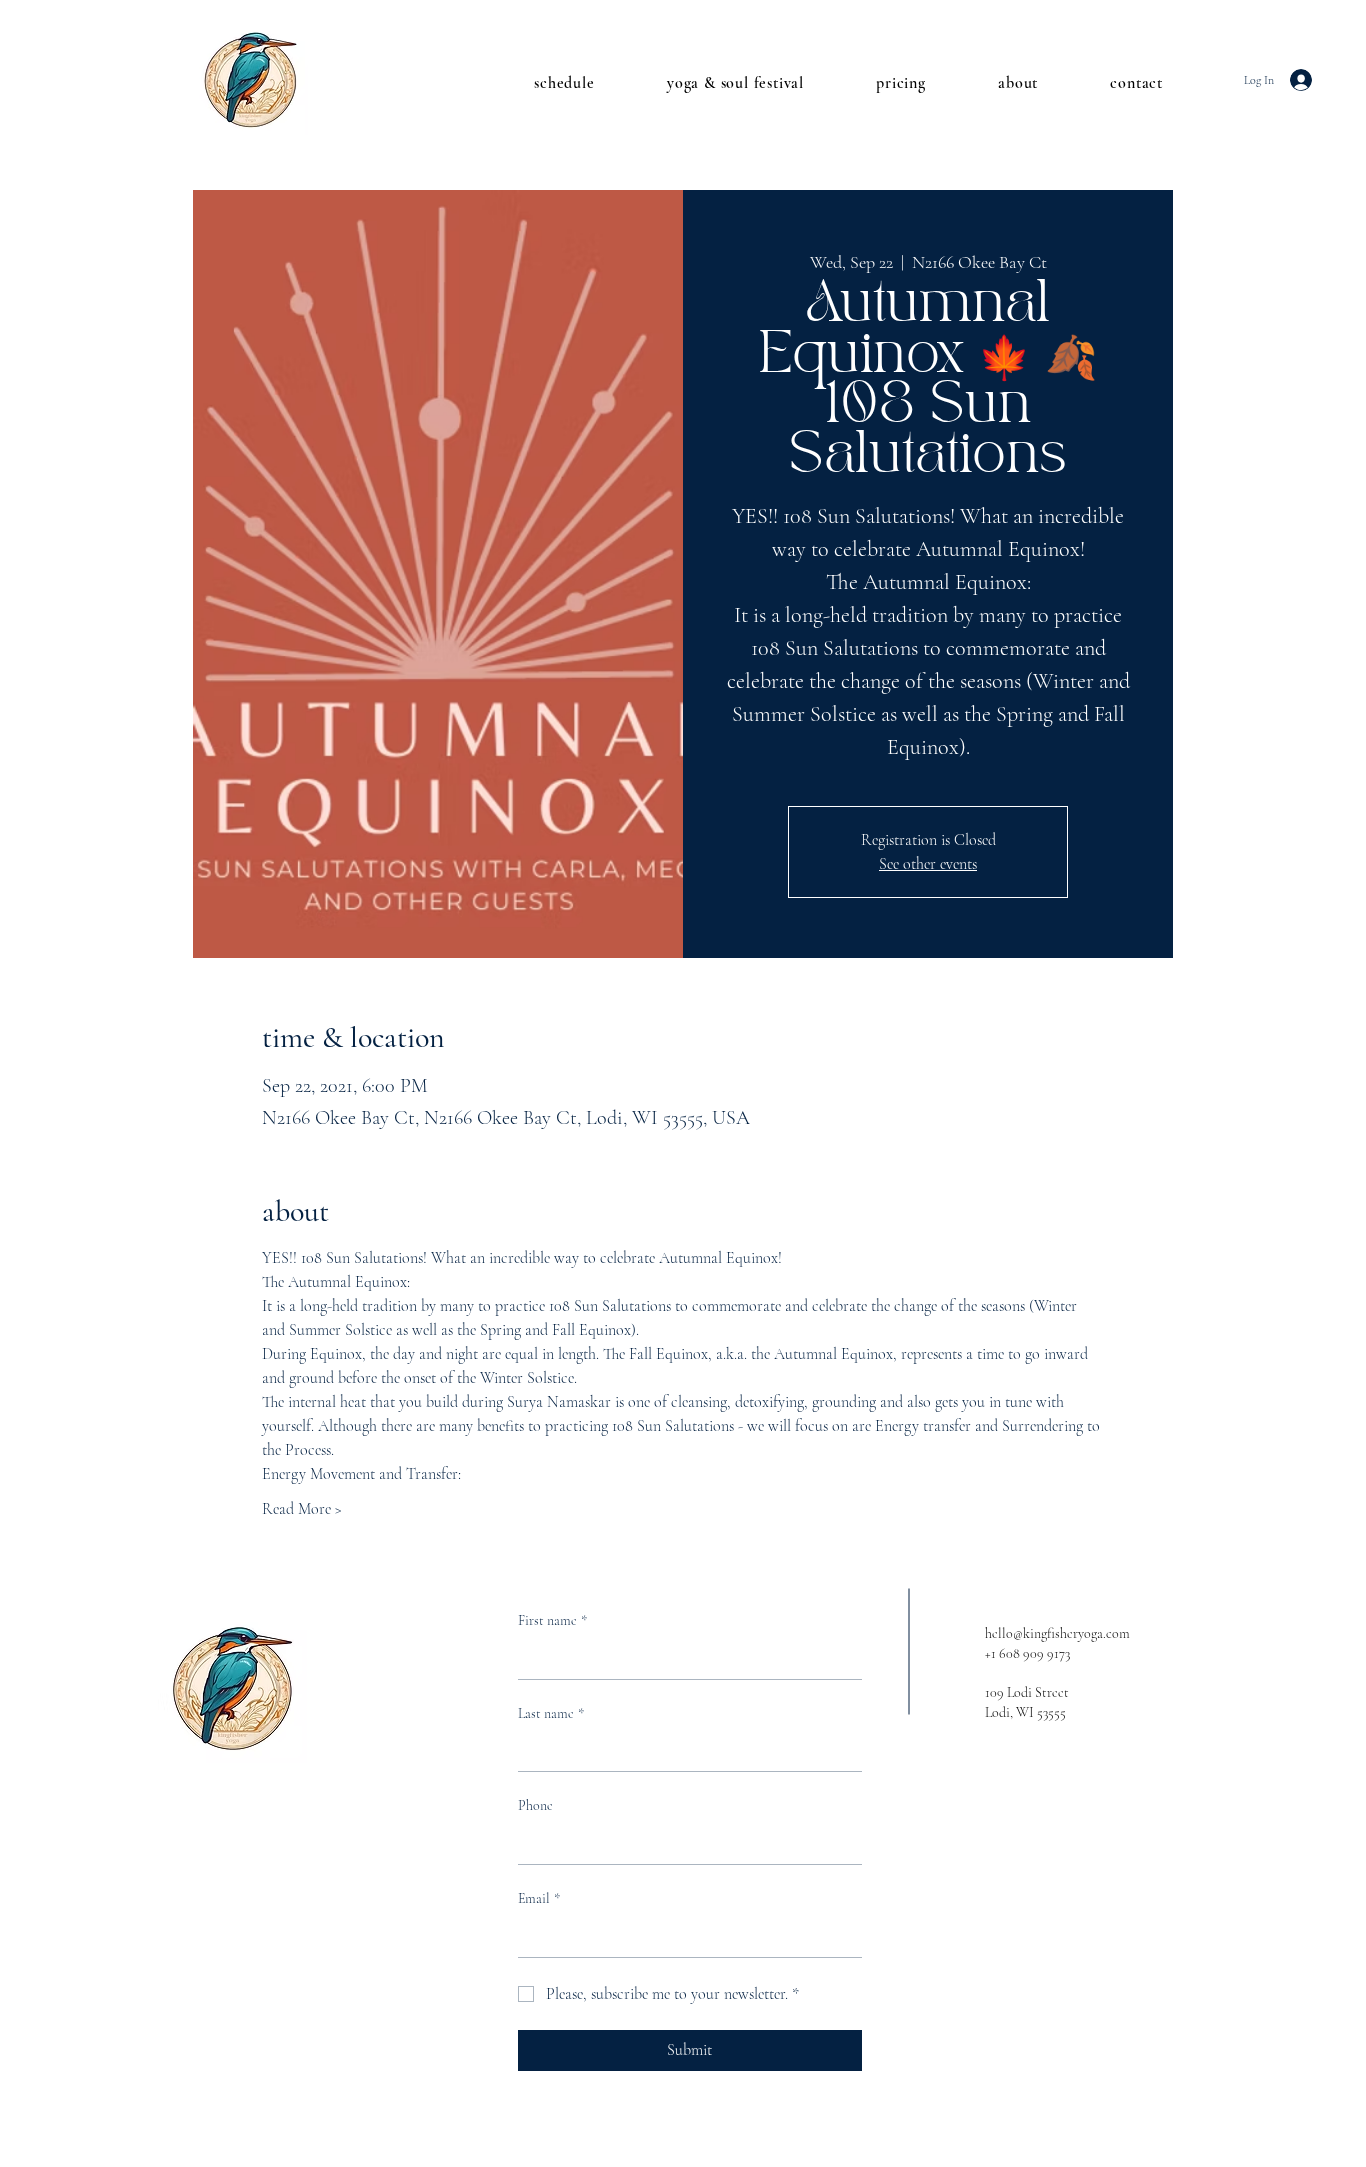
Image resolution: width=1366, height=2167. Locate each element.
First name (552, 1620)
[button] (542, 83)
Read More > (302, 1509)
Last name (551, 1713)
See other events (928, 864)
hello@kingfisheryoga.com (1057, 1633)
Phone (535, 1805)
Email (539, 1898)
